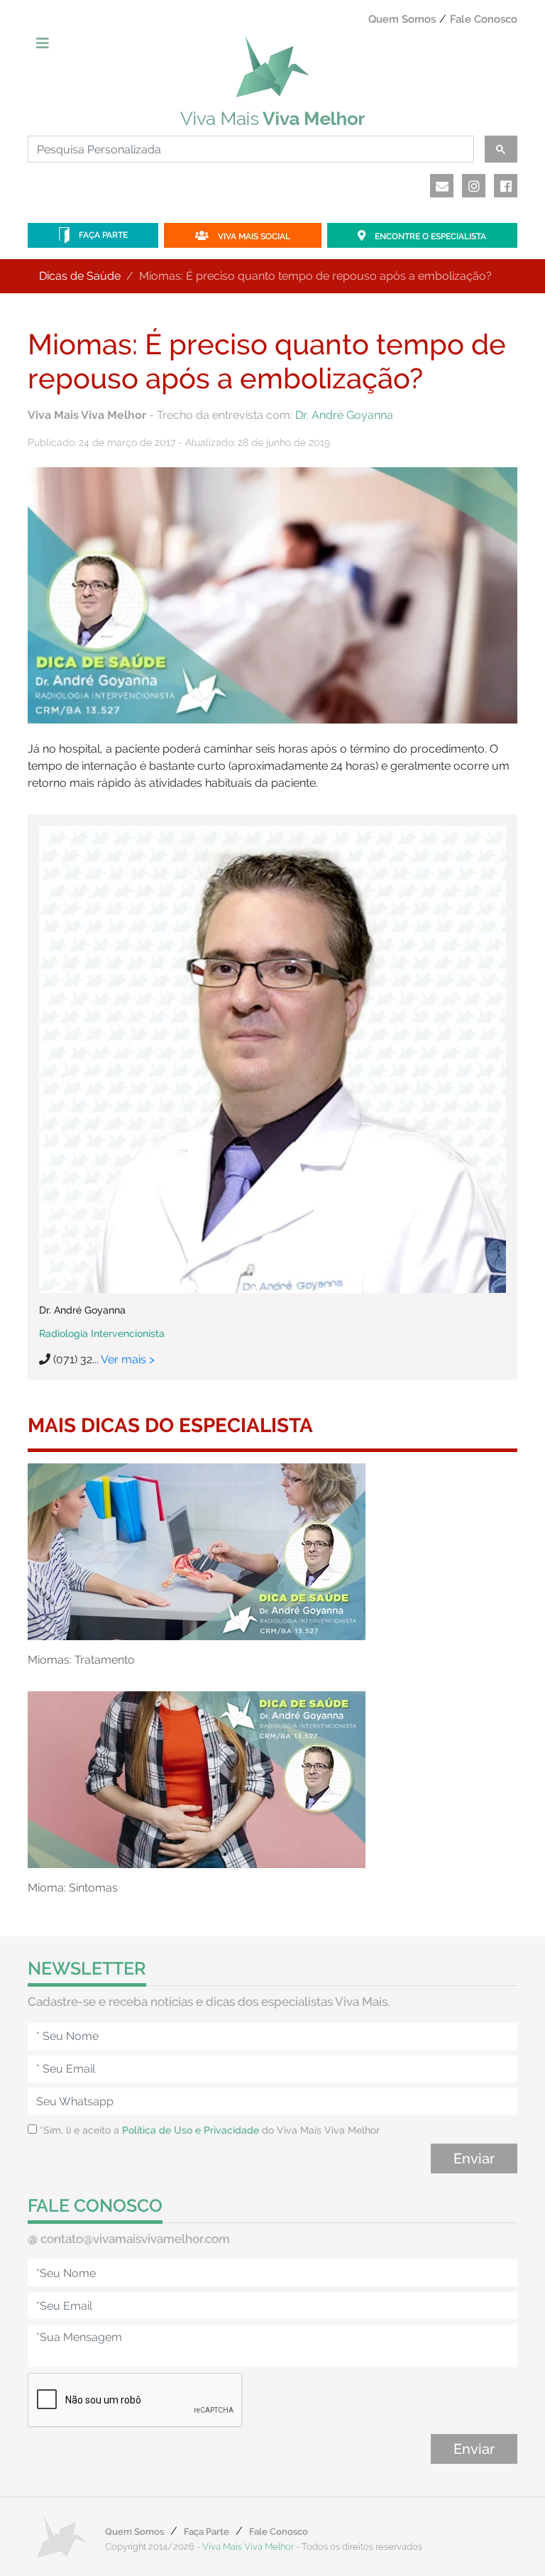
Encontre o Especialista (429, 236)
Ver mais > (128, 1359)
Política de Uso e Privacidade (191, 2130)
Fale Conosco (484, 19)
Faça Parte (102, 235)
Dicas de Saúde (80, 276)
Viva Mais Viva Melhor (248, 2547)
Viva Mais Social (253, 236)
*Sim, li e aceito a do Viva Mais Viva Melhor (208, 2130)
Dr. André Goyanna (344, 415)
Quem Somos (402, 19)
